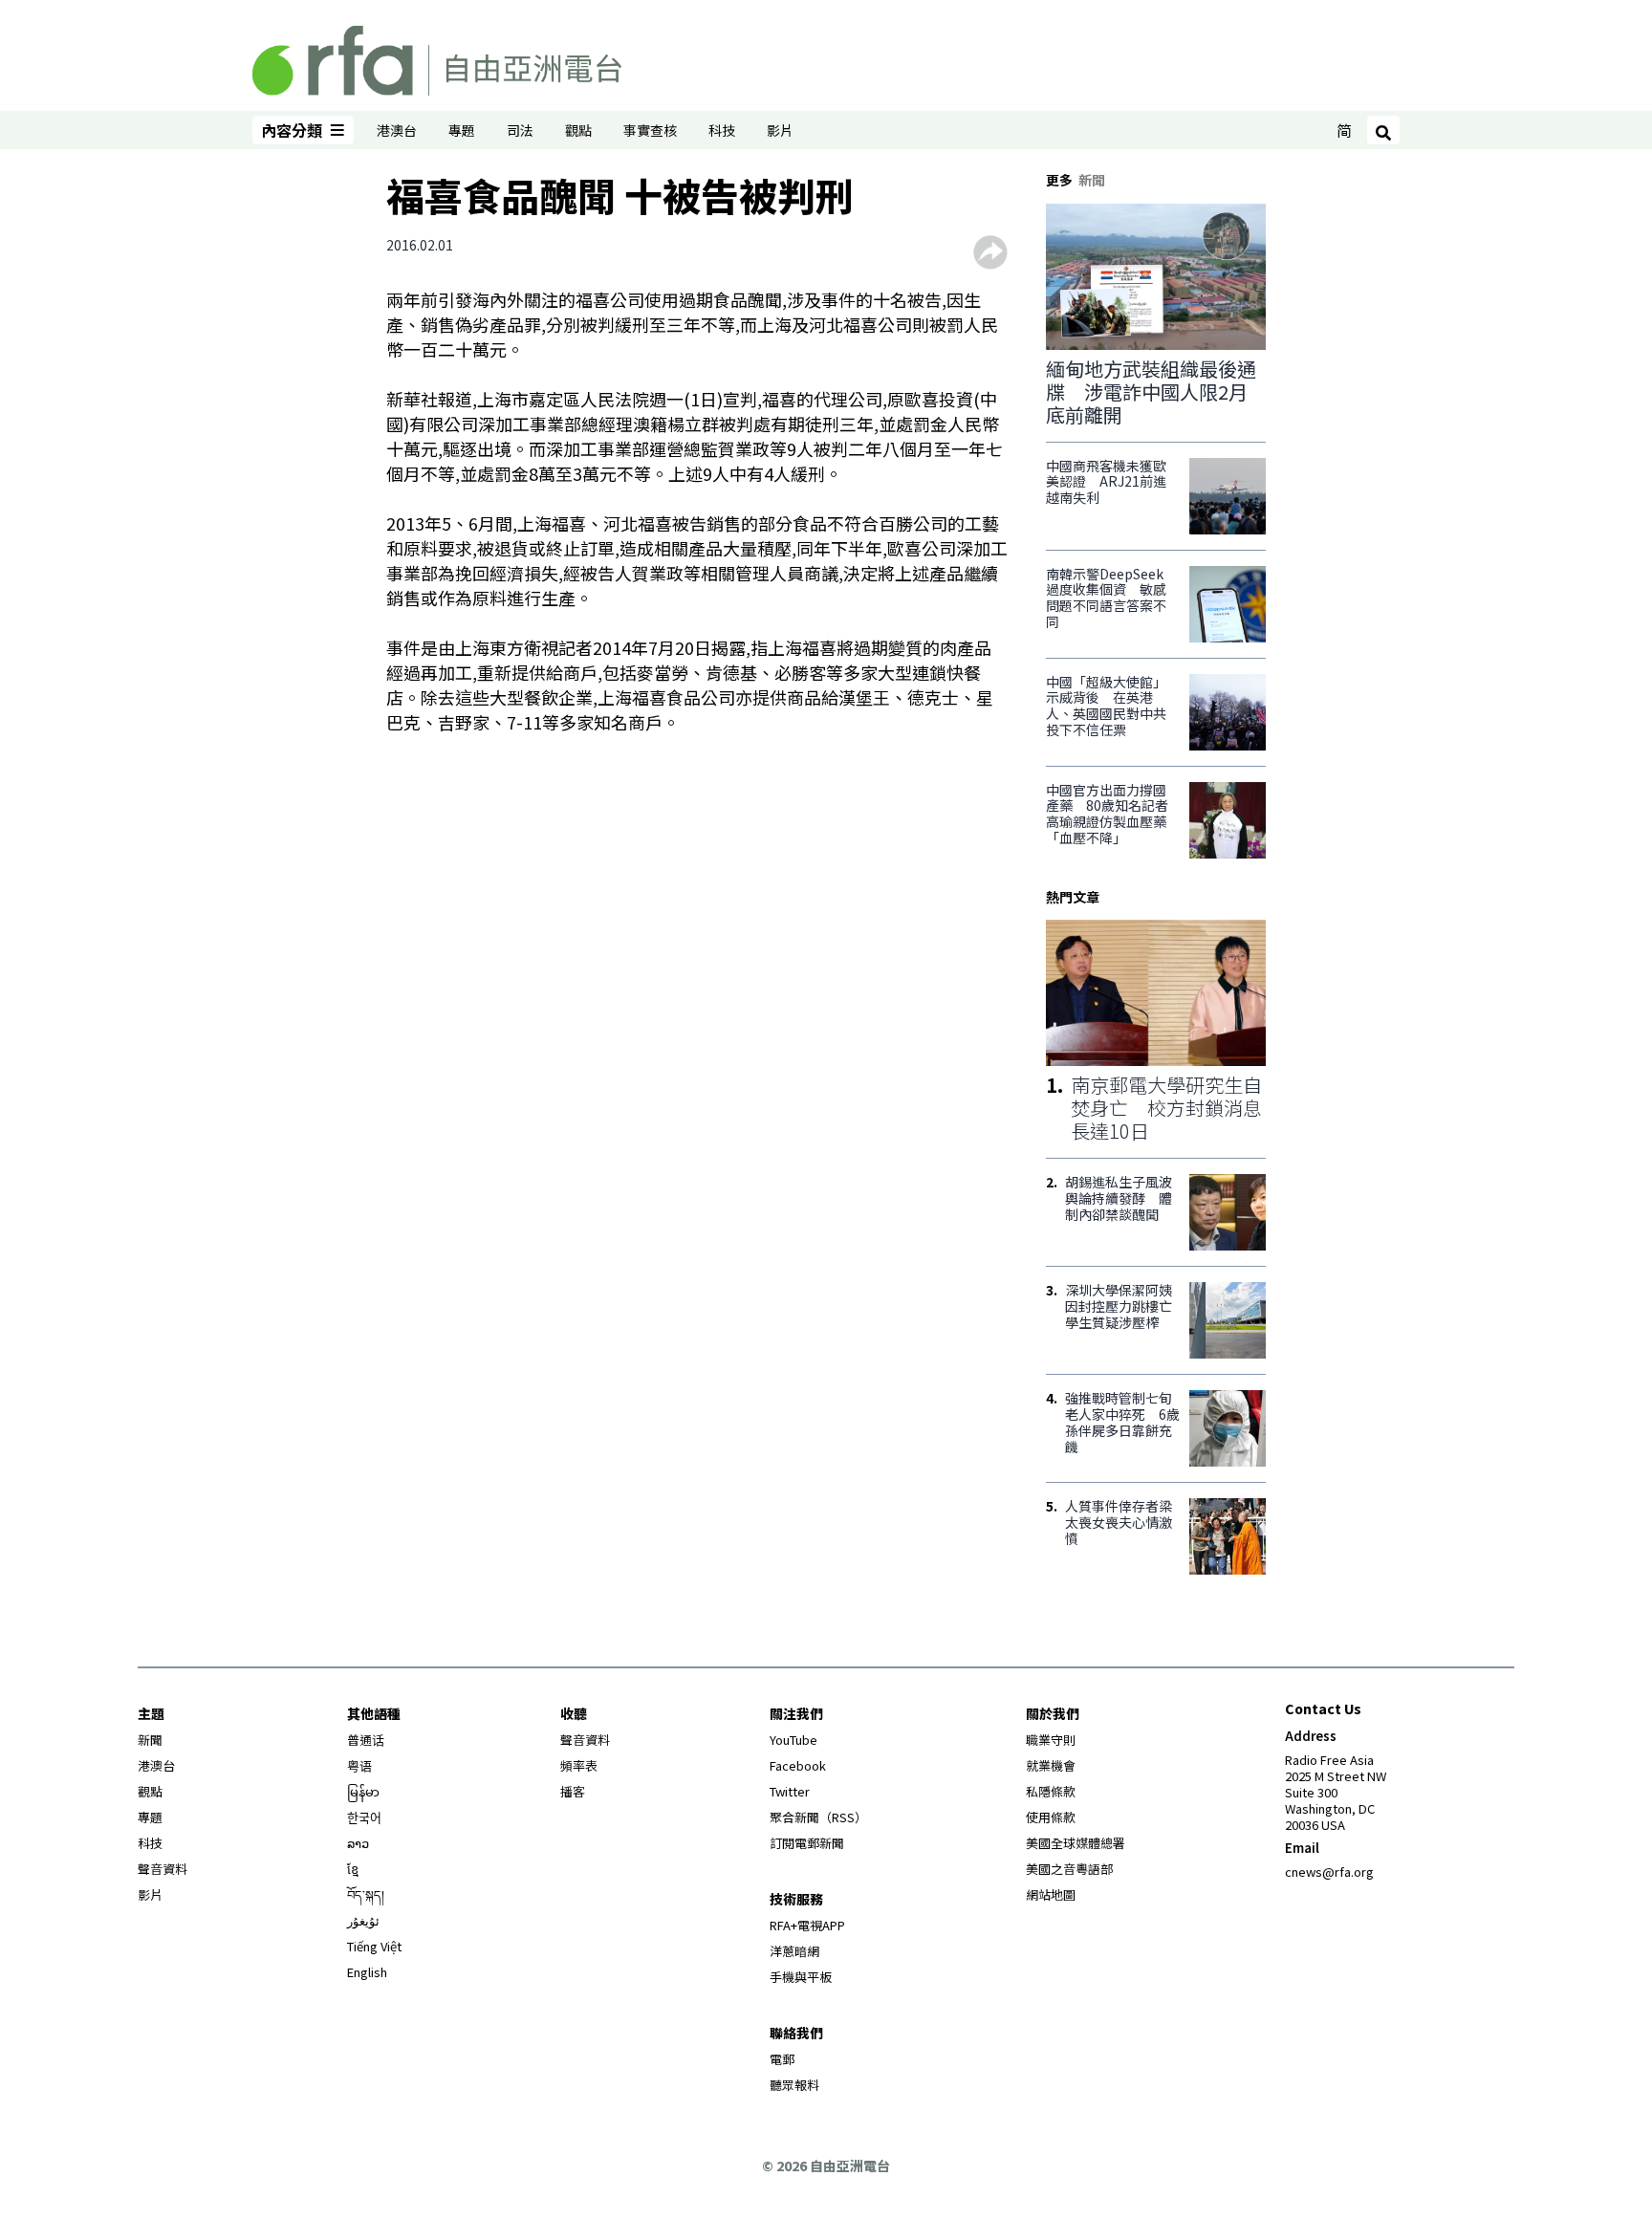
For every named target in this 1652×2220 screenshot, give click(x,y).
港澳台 (397, 130)
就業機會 (1051, 1765)
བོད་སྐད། (366, 1894)
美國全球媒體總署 (1076, 1843)
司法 (520, 130)
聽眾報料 (794, 2085)
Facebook (798, 1765)
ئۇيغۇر (363, 1920)
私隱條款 (1051, 1791)
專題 (462, 130)
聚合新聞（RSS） (818, 1817)
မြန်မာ (363, 1791)
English (367, 1972)
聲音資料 (163, 1869)
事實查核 (650, 130)
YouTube (793, 1740)
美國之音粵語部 (1069, 1869)
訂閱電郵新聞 (807, 1843)
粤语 (359, 1765)
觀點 (578, 130)
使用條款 (1051, 1817)
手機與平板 (801, 1977)
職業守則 (1051, 1740)
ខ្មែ (353, 1869)
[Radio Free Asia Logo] (437, 57)
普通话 (366, 1740)
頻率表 (579, 1765)
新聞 (150, 1740)
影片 (780, 130)
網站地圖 (1051, 1894)
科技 (722, 130)
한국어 (364, 1817)
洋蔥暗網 (794, 1951)
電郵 (782, 2059)
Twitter (790, 1791)
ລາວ (358, 1843)
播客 (573, 1791)
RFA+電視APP (807, 1925)
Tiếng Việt (374, 1946)
